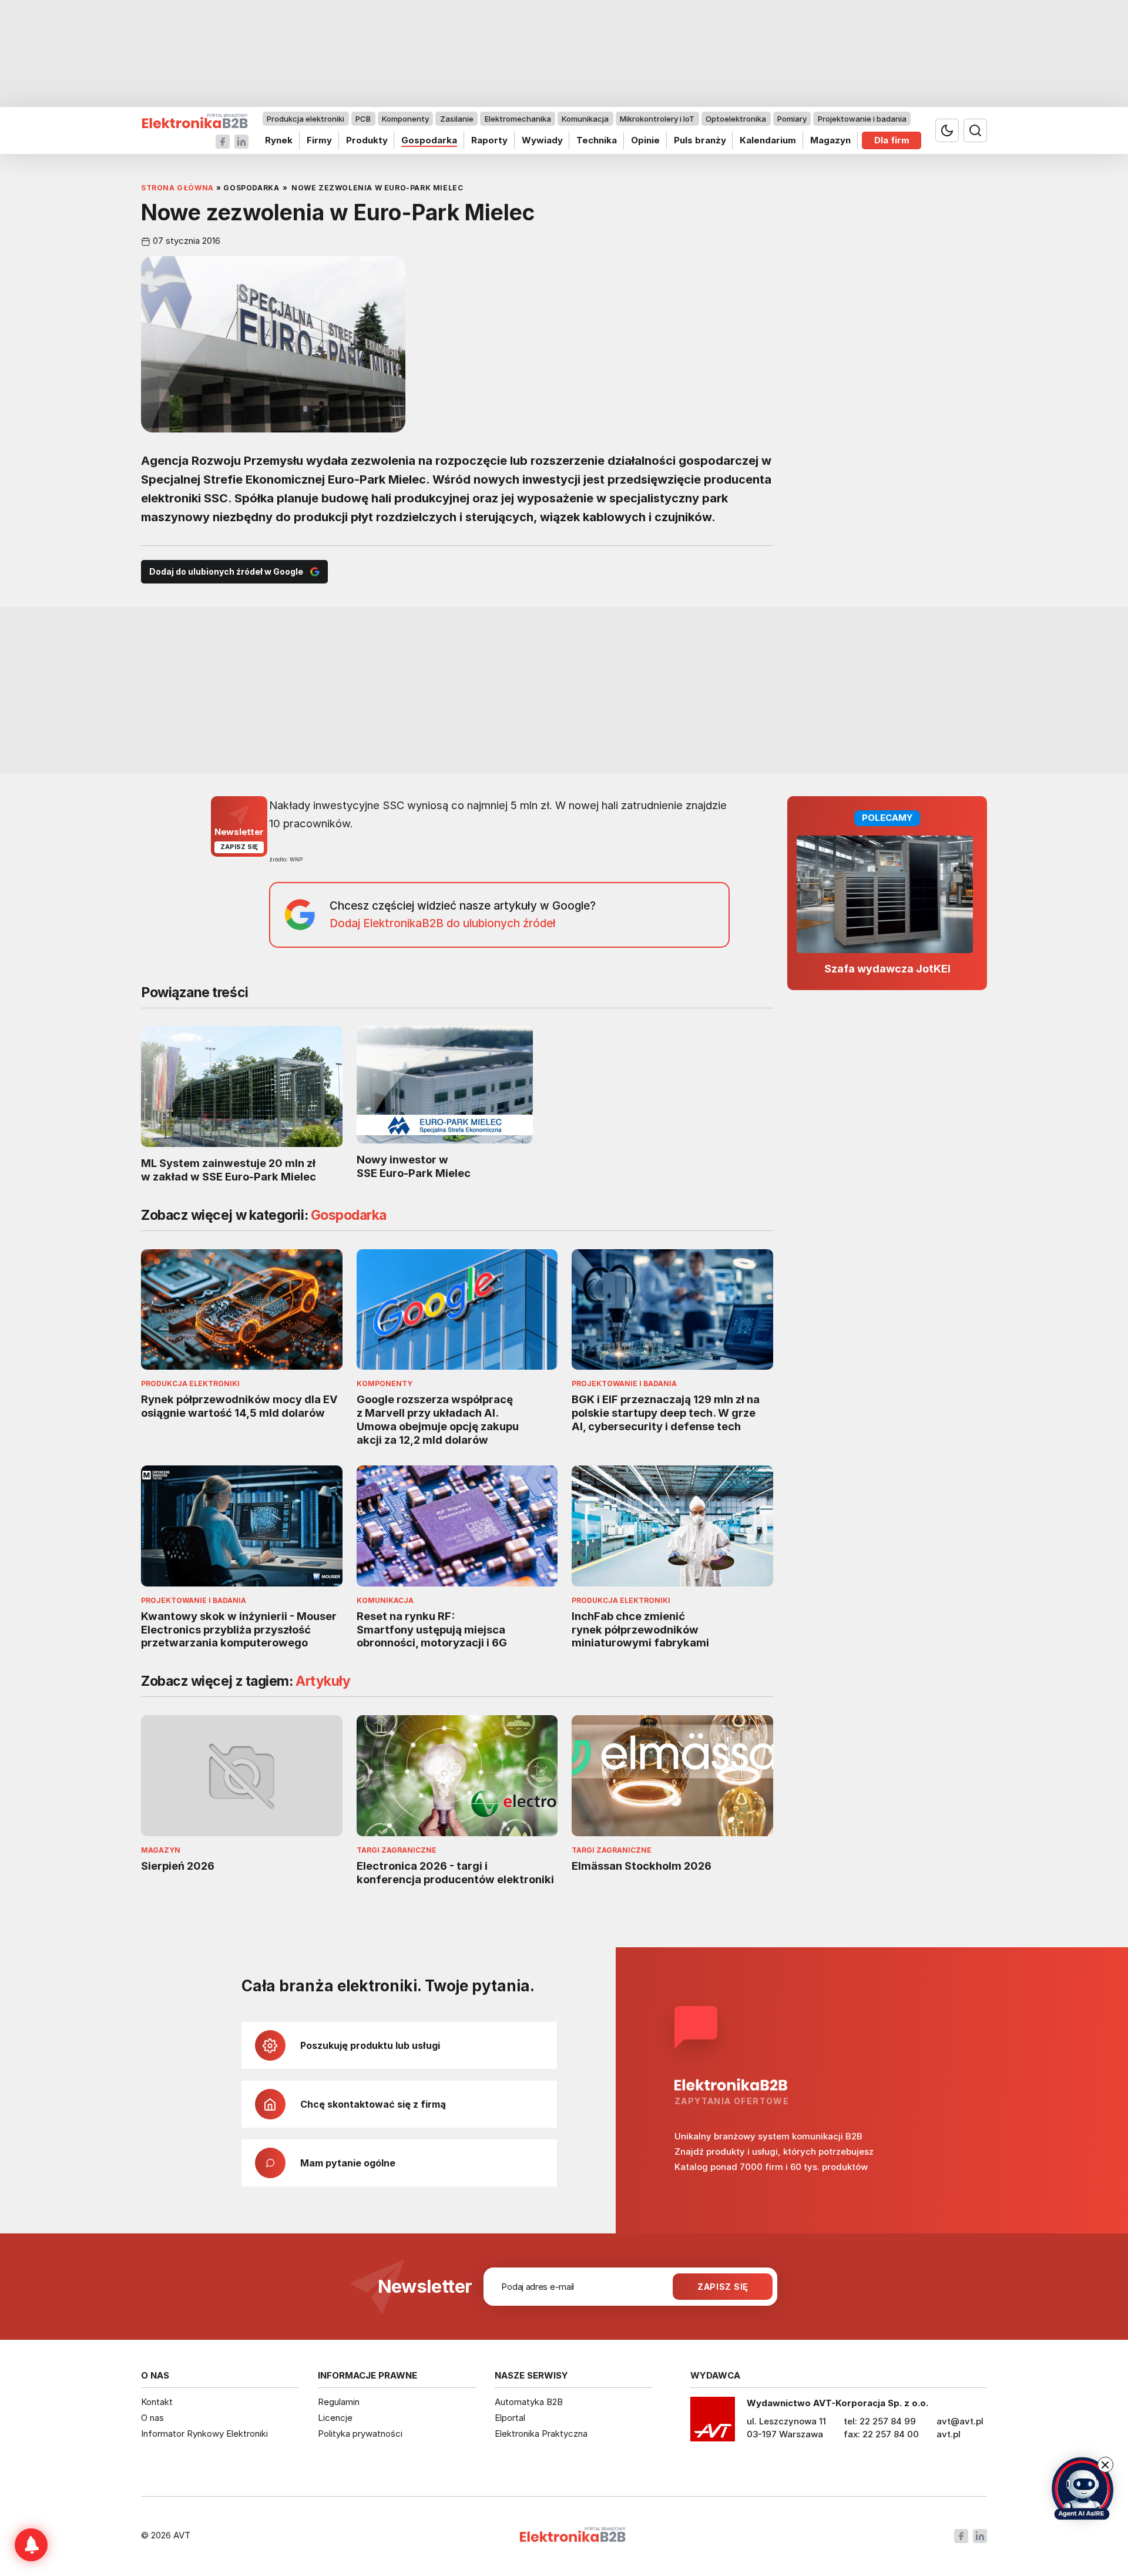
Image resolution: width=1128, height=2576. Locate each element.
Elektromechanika (518, 119)
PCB (363, 119)
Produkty (367, 140)
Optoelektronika (736, 119)
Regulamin (339, 2402)
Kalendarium (768, 140)
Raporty (489, 140)
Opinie (645, 140)
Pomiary (792, 119)
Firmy (319, 140)
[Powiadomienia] (31, 2545)
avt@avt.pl (960, 2421)
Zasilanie (457, 119)
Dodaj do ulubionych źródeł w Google (226, 571)
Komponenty (405, 119)
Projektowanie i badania (862, 119)
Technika (597, 140)
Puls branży (700, 140)
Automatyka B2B (529, 2402)
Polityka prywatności (360, 2434)
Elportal (510, 2418)
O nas (152, 2418)
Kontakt (157, 2402)
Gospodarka (429, 140)
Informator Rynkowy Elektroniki (204, 2434)
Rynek (279, 140)
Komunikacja (585, 119)
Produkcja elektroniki (305, 119)
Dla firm (892, 140)
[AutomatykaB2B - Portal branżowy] (195, 121)
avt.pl (949, 2434)
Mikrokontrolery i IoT (657, 119)
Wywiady (542, 140)
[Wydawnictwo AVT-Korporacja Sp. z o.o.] (713, 2423)
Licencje (335, 2418)
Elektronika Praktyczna (541, 2434)
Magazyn (830, 140)
